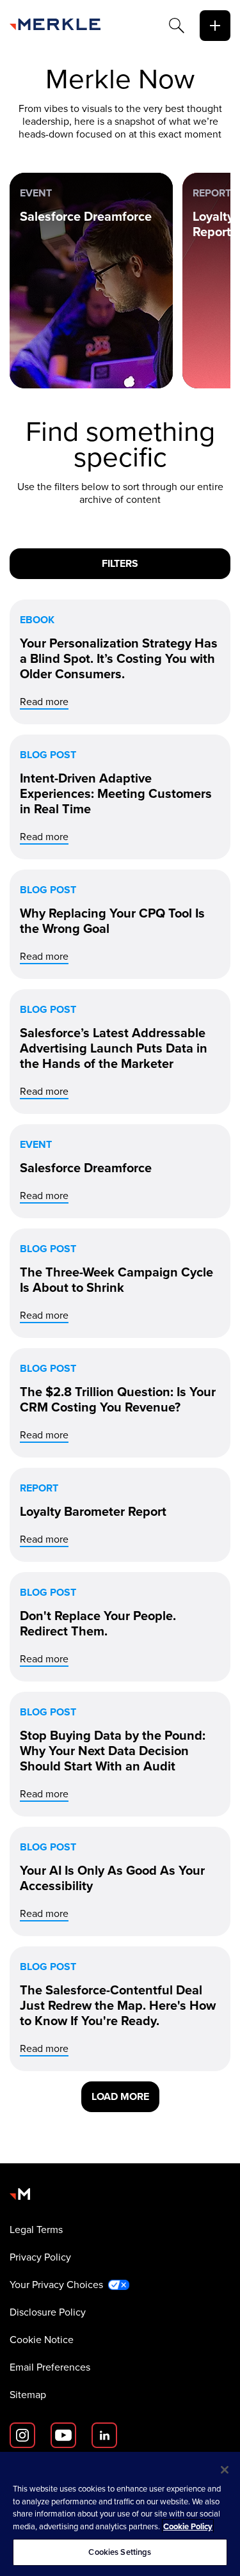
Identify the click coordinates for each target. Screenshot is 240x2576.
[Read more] (120, 662)
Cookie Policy (188, 2526)
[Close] (225, 2470)
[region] (120, 2514)
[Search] (177, 26)
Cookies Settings (120, 2552)
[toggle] (215, 26)
